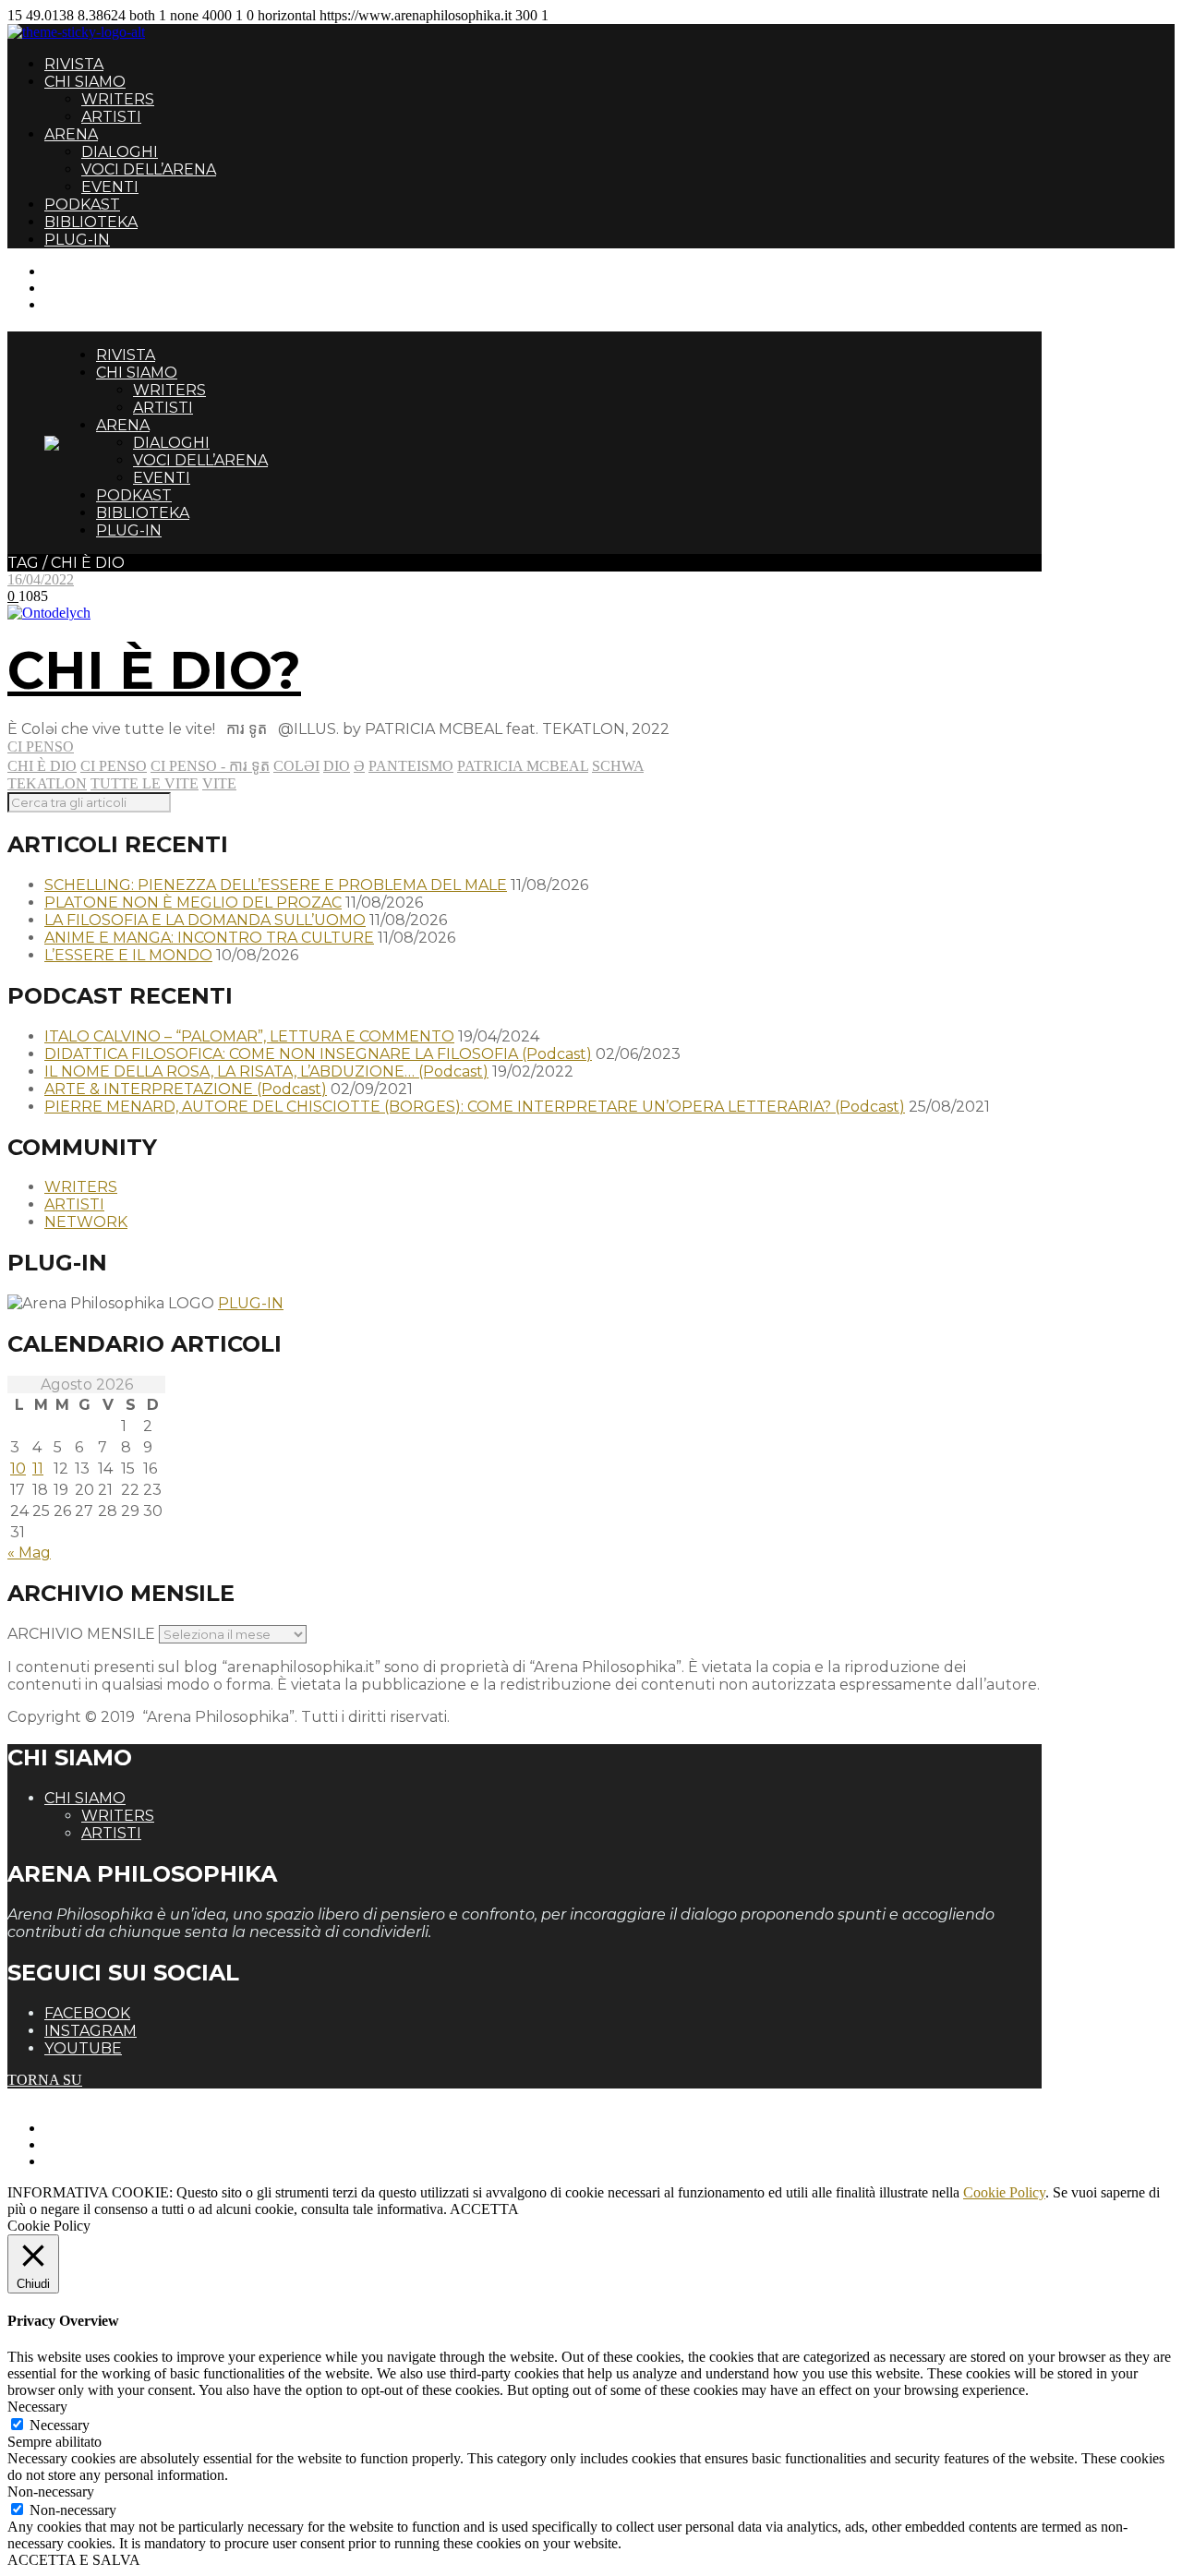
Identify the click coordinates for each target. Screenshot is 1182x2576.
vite (219, 783)
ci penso (114, 766)
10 (18, 1469)
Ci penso (41, 746)
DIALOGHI (120, 152)
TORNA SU (45, 2080)
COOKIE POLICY (102, 2161)
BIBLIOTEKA (91, 222)
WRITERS (118, 99)
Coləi (296, 766)
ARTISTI (111, 117)
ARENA (71, 134)
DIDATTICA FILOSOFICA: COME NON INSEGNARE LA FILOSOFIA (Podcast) (318, 1054)
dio (337, 766)
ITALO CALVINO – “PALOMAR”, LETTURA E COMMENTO (249, 1036)
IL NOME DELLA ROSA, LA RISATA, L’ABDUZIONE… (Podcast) (266, 1071)
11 (38, 1469)
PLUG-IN (77, 240)
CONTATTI (81, 271)
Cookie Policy (1004, 2192)
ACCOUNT (81, 304)
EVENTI (110, 187)
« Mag (29, 1553)
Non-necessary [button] (51, 2492)
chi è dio (42, 766)
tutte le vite (145, 783)
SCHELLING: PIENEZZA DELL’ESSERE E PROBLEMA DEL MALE (276, 885)
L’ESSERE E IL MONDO (128, 955)
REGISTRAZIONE (104, 288)
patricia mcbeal (523, 766)
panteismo (411, 766)
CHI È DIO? (154, 670)
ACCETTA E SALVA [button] (74, 2560)
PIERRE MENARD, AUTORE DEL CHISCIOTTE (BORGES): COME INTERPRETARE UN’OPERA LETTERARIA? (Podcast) (475, 1107)
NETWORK (86, 1222)
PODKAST (82, 205)
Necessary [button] (37, 2407)
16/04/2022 (41, 579)
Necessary (60, 2425)
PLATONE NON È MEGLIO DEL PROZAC (193, 903)
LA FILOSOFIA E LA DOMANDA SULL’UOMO (205, 920)
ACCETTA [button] (484, 2209)
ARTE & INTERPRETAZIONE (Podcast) (186, 1089)
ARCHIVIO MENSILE (81, 1634)
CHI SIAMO (85, 82)
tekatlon (47, 783)
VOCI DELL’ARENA (149, 169)
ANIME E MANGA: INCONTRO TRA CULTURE (209, 938)
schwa (618, 766)
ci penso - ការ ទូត (210, 766)
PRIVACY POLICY (105, 2144)
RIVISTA (74, 64)
